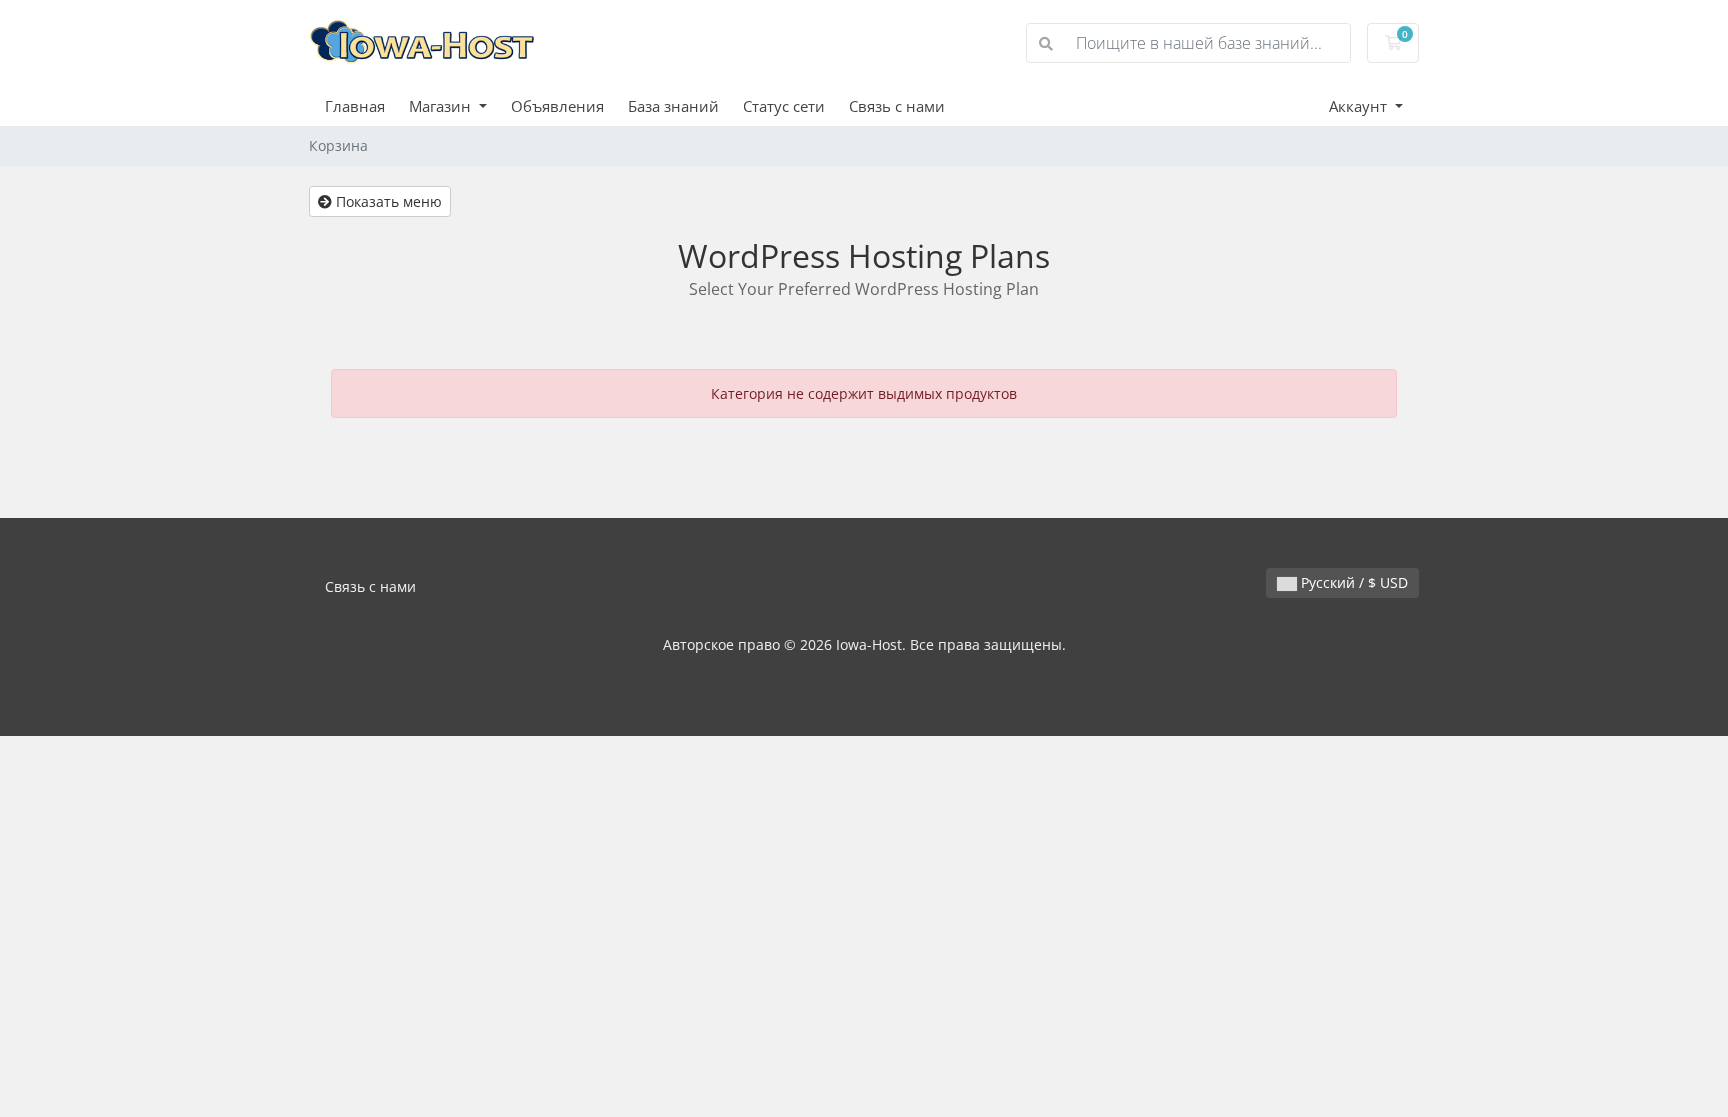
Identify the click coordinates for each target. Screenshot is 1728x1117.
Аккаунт (1360, 106)
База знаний (673, 106)
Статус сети (784, 106)
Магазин (442, 106)
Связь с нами (897, 106)
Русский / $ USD (1352, 582)
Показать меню (387, 201)
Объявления (557, 106)
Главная (355, 106)
